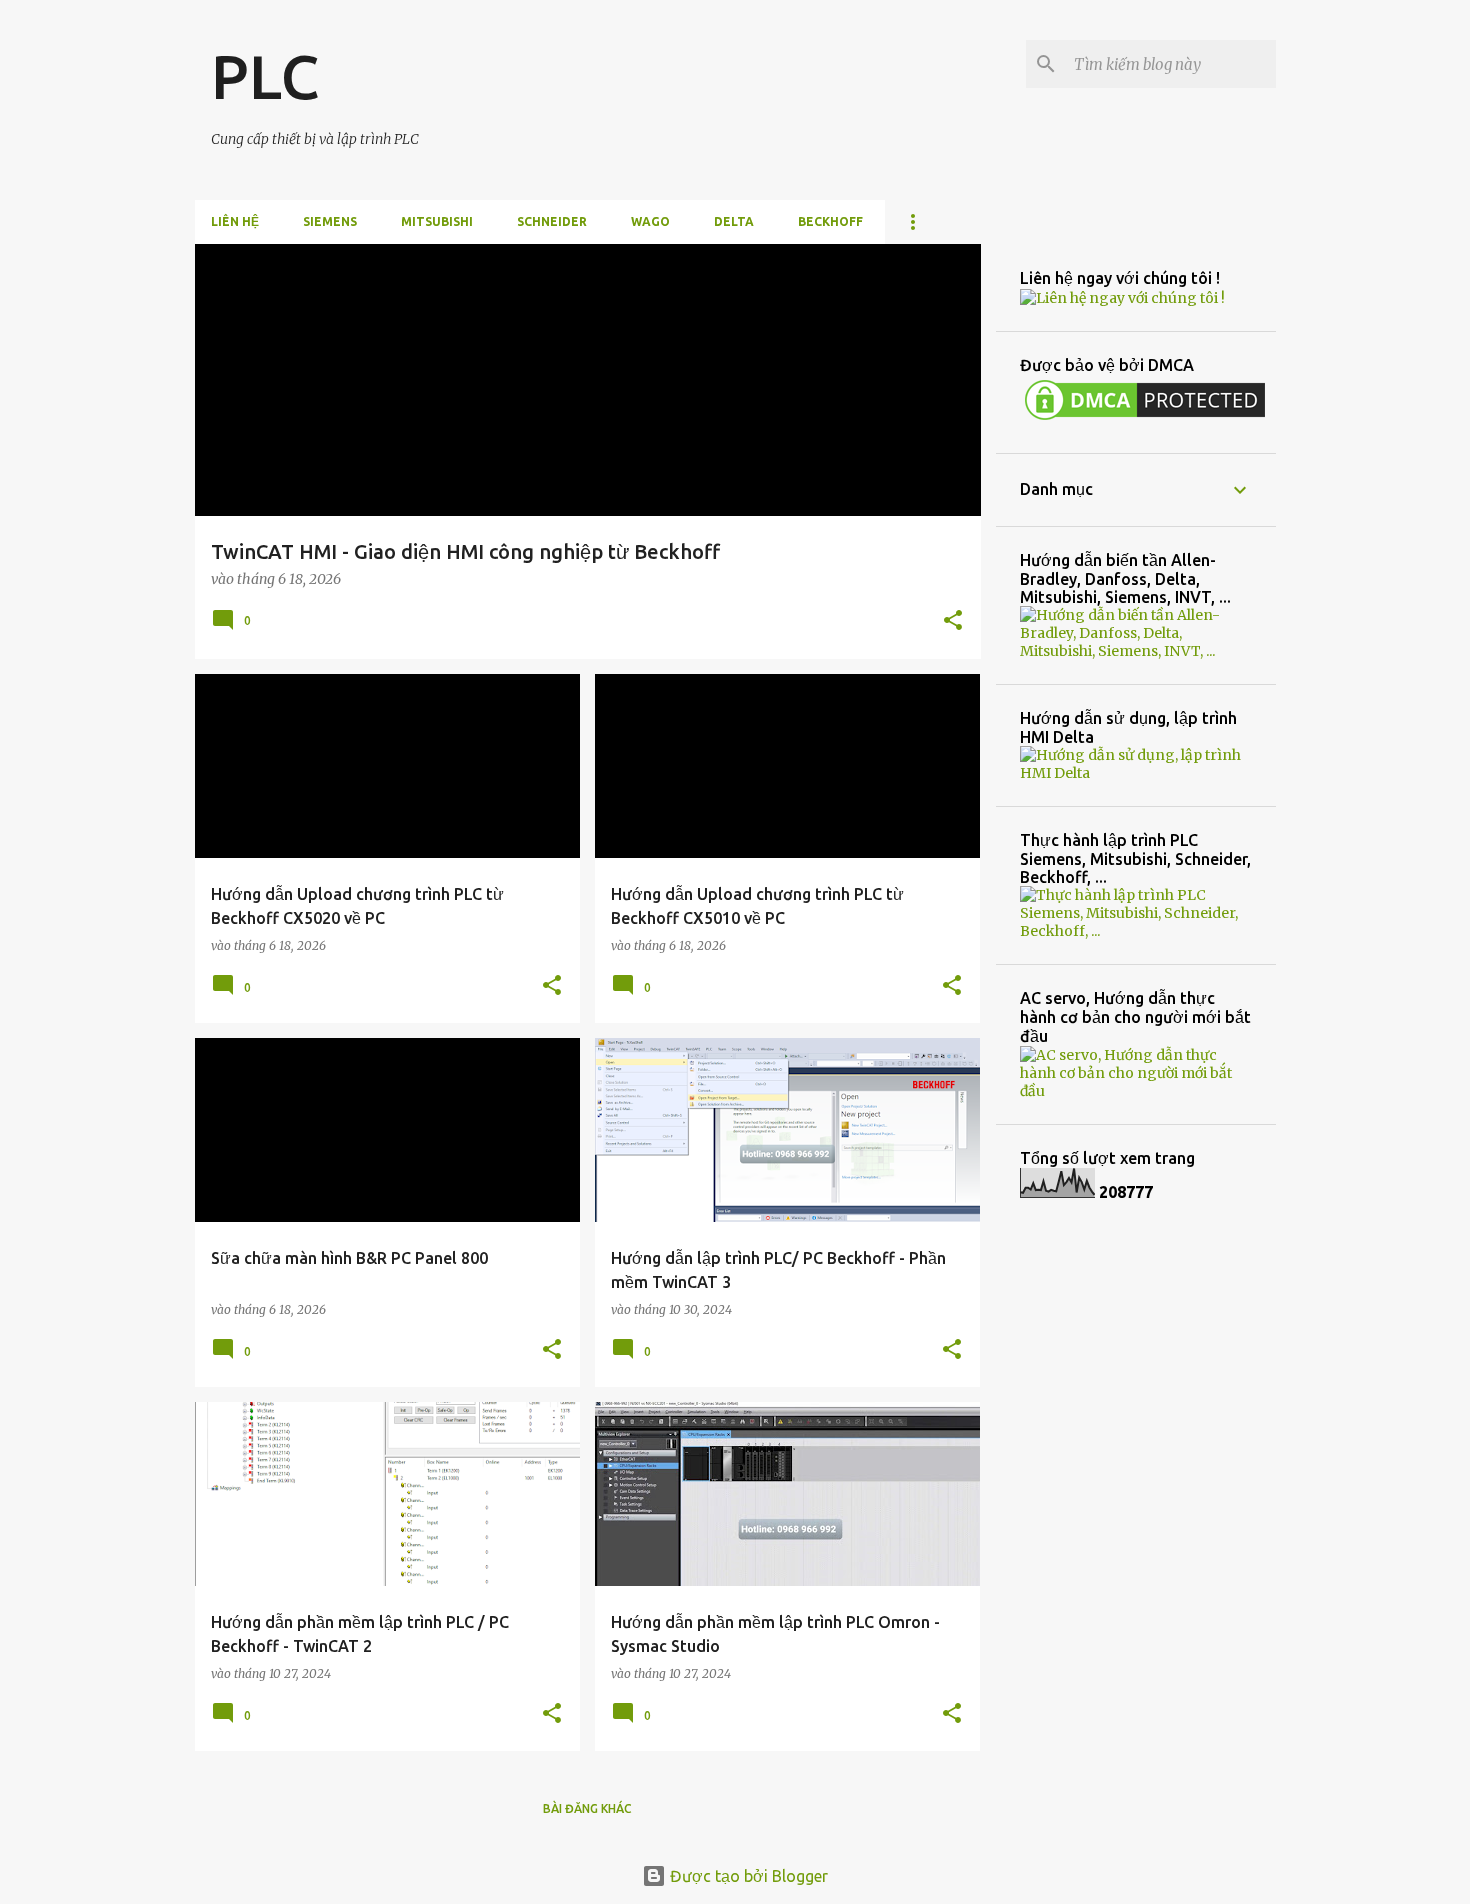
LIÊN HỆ (235, 221)
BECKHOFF (830, 221)
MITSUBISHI (437, 221)
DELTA (734, 221)
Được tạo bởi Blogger (747, 1876)
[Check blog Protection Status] (1145, 420)
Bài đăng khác (587, 1808)
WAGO (650, 221)
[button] (953, 622)
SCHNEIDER (552, 221)
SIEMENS (330, 221)
